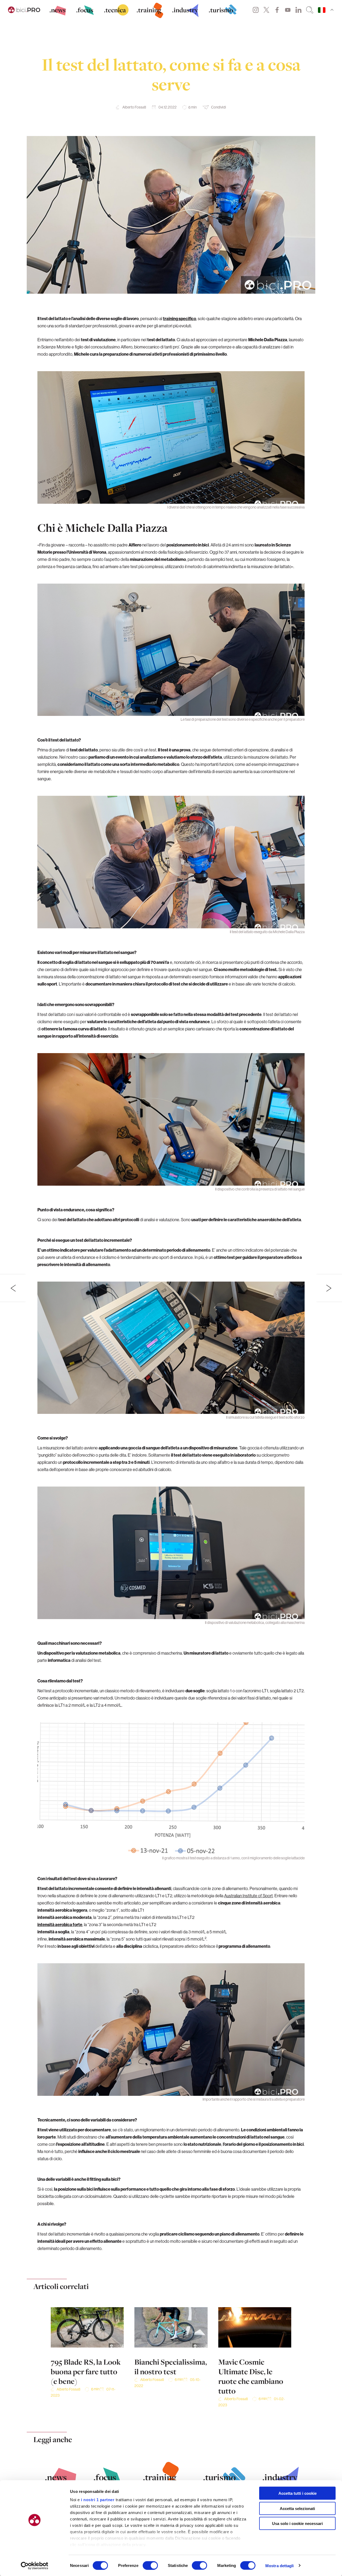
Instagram (256, 10)
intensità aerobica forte (60, 1925)
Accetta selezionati (297, 2508)
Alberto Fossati (134, 107)
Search (310, 10)
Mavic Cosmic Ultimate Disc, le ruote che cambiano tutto (251, 2376)
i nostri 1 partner (98, 2500)
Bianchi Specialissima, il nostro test (171, 2367)
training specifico (180, 319)
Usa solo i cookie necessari (297, 2523)
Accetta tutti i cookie (298, 2493)
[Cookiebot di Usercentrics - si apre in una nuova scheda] (35, 2566)
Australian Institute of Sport (248, 1896)
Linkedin (298, 10)
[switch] (150, 2565)
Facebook (277, 10)
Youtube (288, 10)
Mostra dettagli (280, 2565)
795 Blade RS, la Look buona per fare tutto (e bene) (86, 2372)
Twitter (266, 10)
